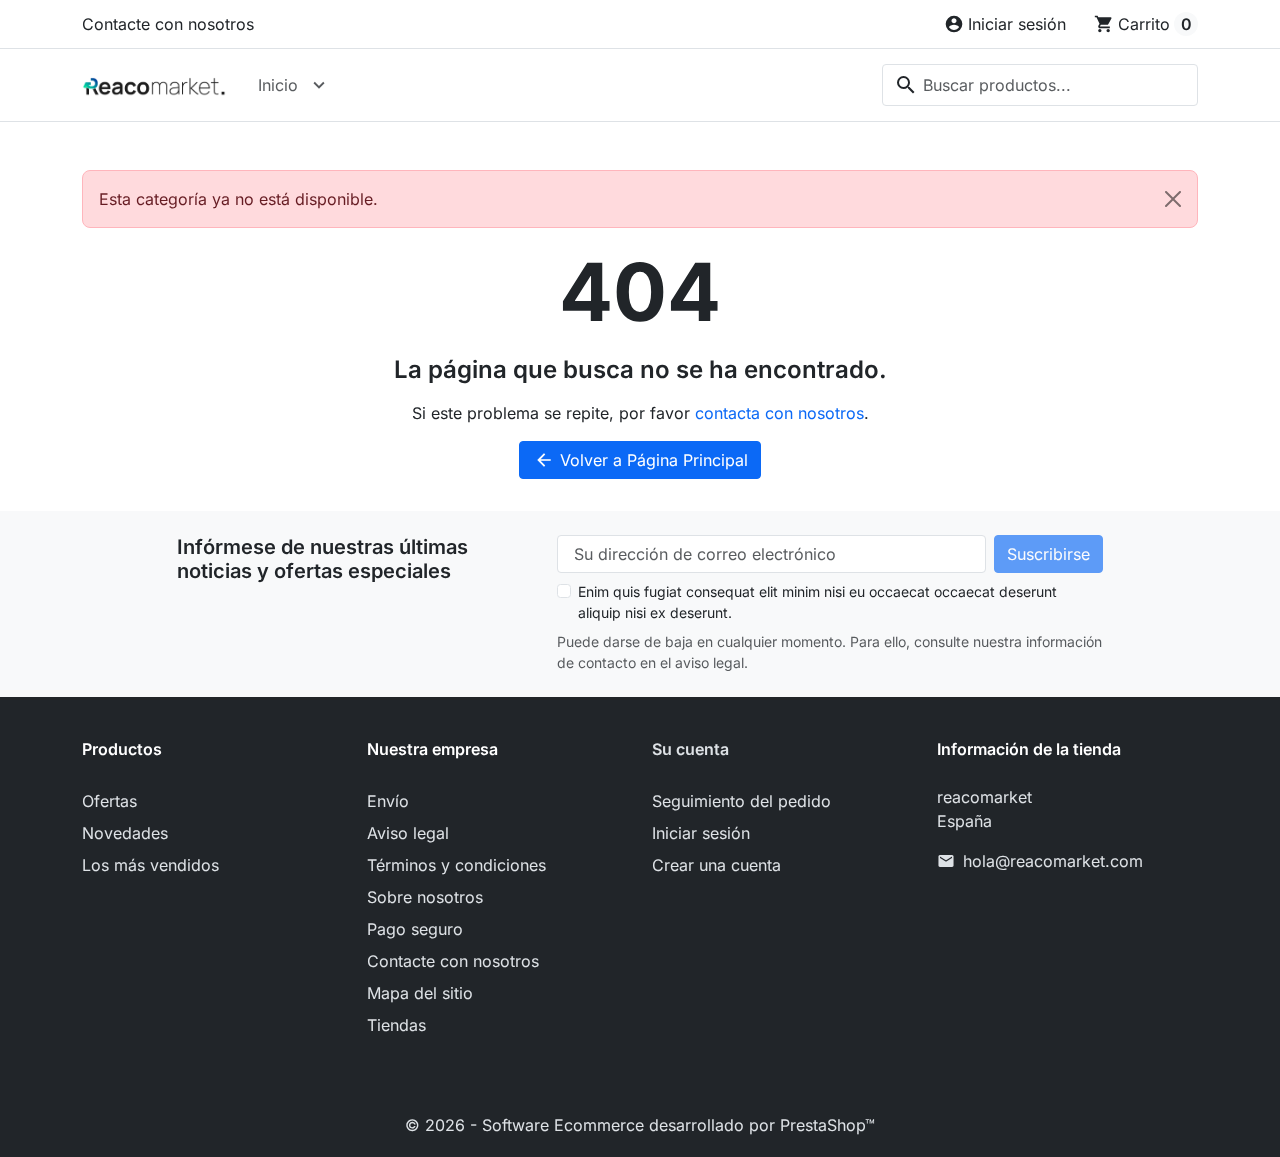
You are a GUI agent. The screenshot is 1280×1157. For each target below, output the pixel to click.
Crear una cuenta (716, 865)
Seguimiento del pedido (741, 801)
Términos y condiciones (456, 865)
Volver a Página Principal (641, 460)
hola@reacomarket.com (1053, 861)
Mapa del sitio (420, 993)
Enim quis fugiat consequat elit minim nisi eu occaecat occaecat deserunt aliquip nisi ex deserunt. (817, 602)
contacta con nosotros (779, 413)
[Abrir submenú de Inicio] (319, 85)
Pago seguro (415, 929)
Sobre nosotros (425, 897)
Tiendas (396, 1025)
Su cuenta (690, 749)
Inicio (278, 85)
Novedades (125, 833)
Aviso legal (408, 833)
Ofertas (109, 801)
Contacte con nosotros (168, 24)
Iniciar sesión (701, 833)
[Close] (1173, 199)
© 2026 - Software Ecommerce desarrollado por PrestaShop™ (640, 1125)
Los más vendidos (150, 865)
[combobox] (1040, 85)
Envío (388, 801)
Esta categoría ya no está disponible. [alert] (238, 199)
